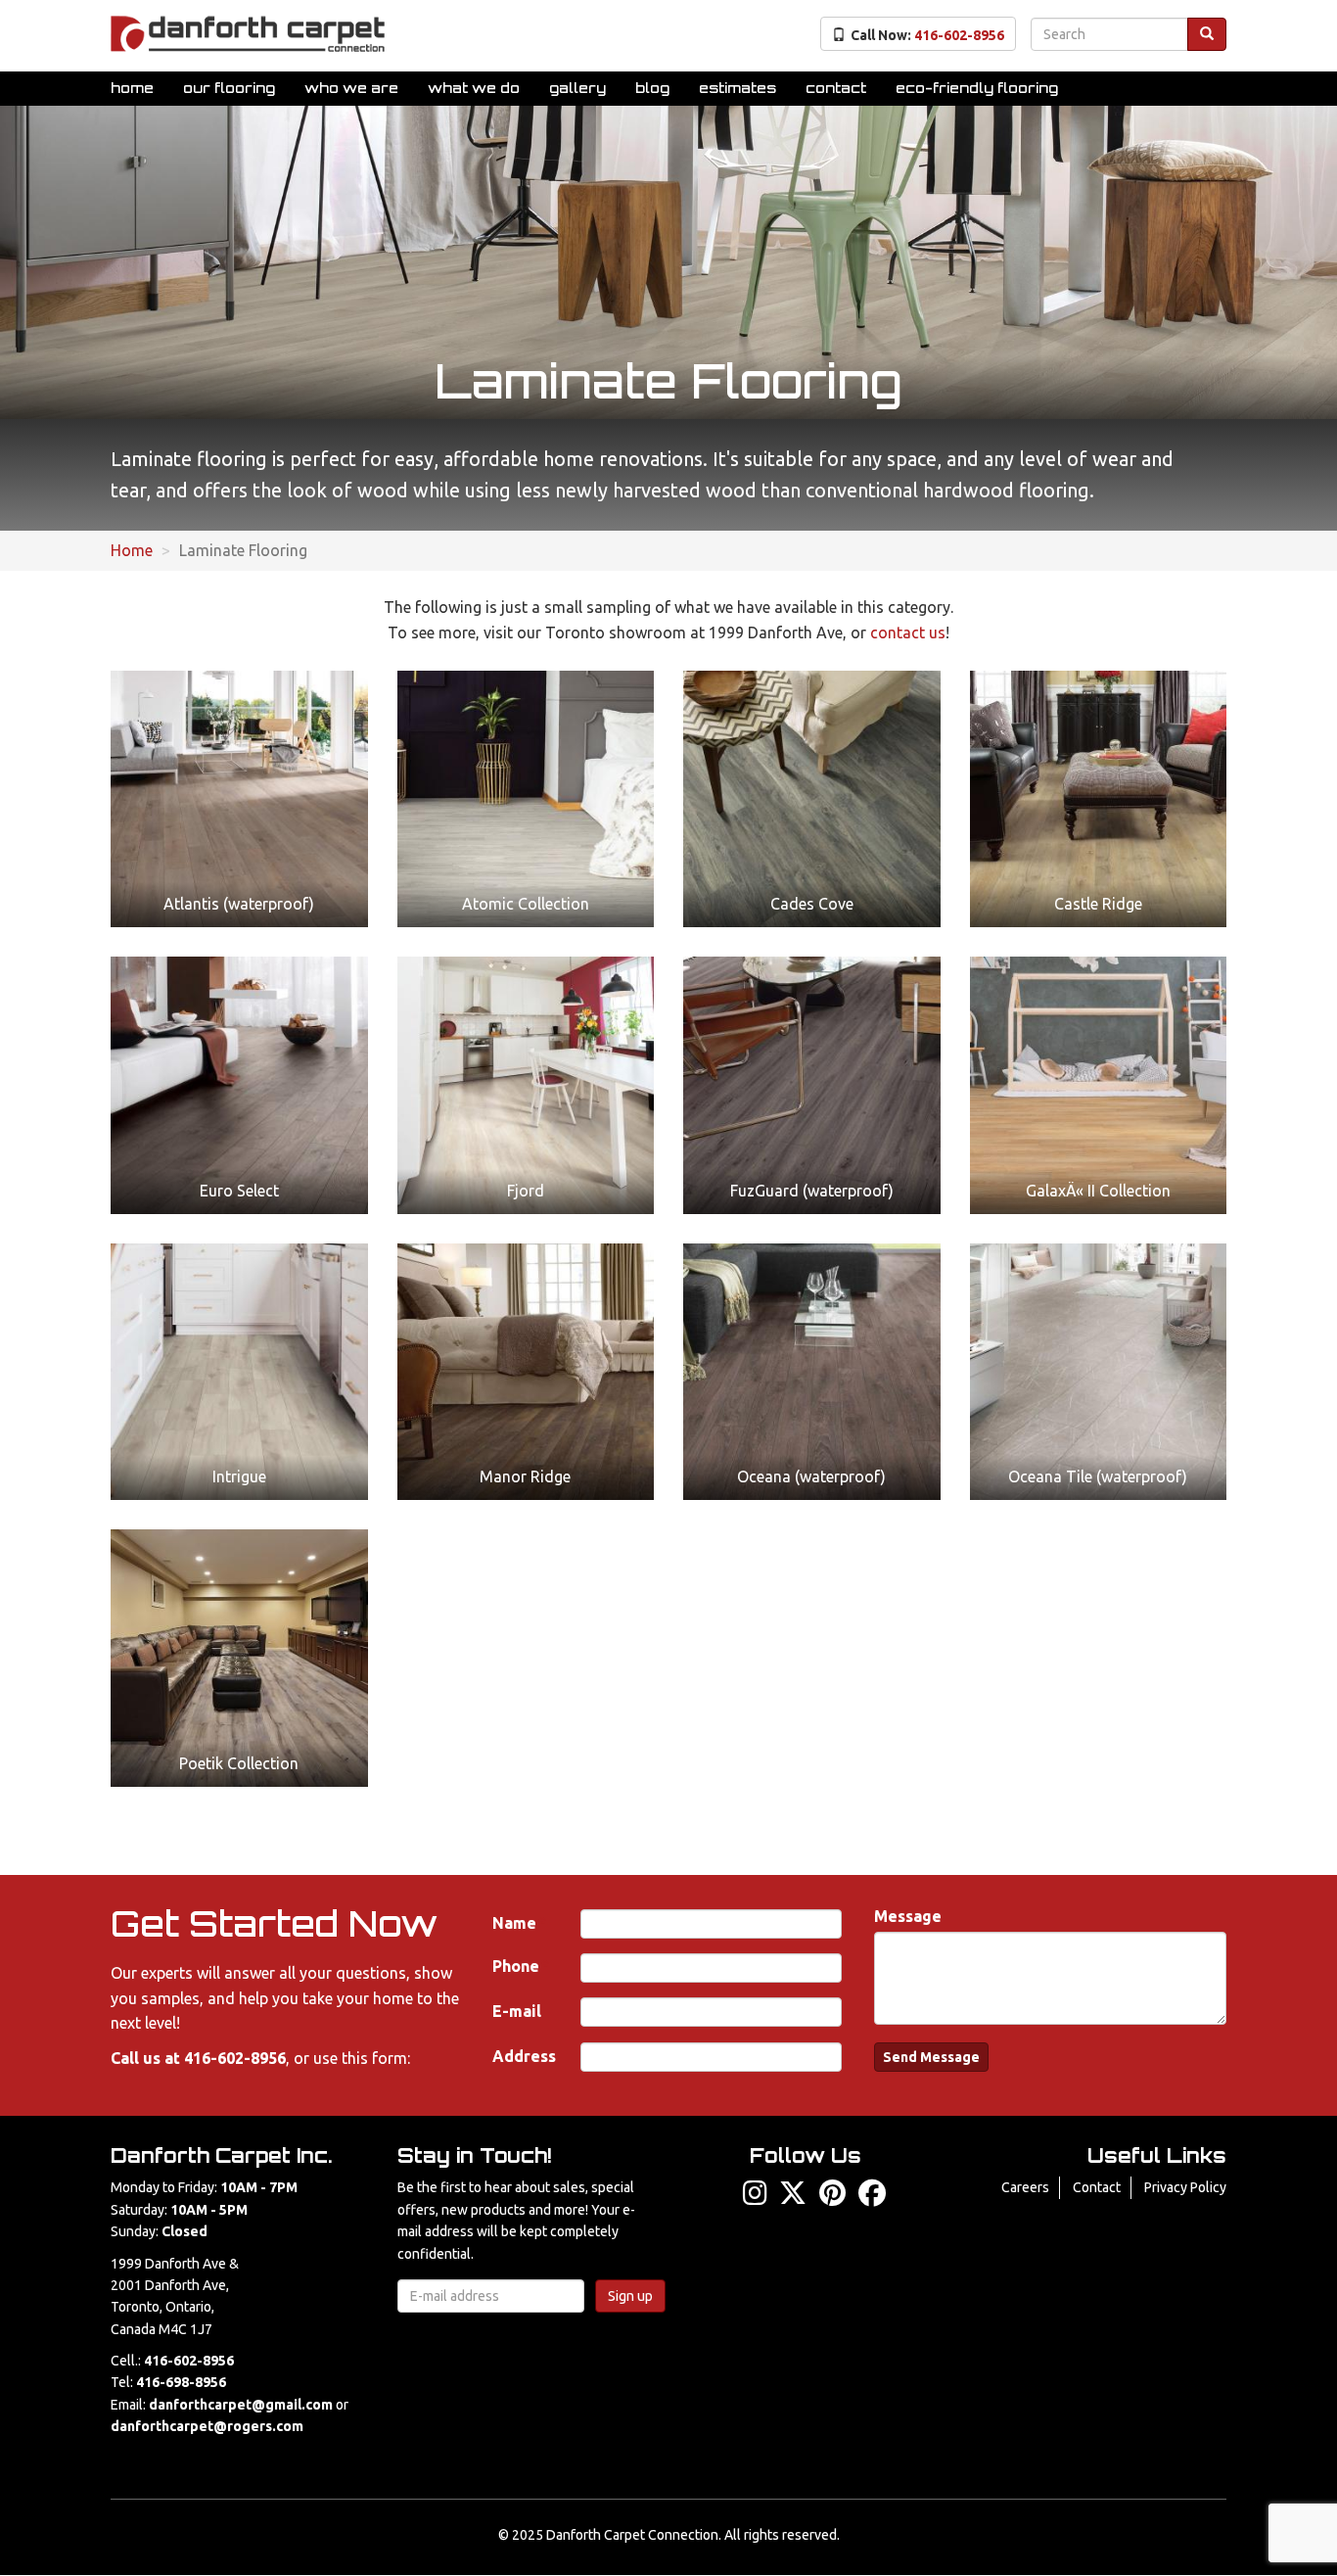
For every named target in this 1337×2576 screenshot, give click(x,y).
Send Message (931, 2057)
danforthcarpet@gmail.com (241, 2405)
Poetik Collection (239, 1763)
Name (514, 1923)
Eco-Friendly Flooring (977, 88)
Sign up (630, 2296)
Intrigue (239, 1476)
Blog (652, 88)
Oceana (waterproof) (811, 1476)
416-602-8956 (235, 2058)
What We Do (474, 88)
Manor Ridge (525, 1476)
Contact (836, 88)
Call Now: (927, 35)
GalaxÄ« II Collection (1098, 1191)
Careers (1025, 2187)
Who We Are (351, 88)
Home (132, 88)
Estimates (738, 88)
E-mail (517, 2011)
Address (524, 2056)
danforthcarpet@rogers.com (207, 2426)
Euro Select (239, 1191)
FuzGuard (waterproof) (812, 1191)
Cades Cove (812, 904)
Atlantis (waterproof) (239, 904)
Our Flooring (229, 88)
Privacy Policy (1185, 2187)
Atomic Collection (526, 904)
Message (908, 1916)
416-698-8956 (181, 2382)
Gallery (577, 88)
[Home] (248, 34)
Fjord (526, 1191)
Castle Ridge (1098, 904)
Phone (516, 1966)
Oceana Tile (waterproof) (1098, 1476)
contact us (908, 632)
